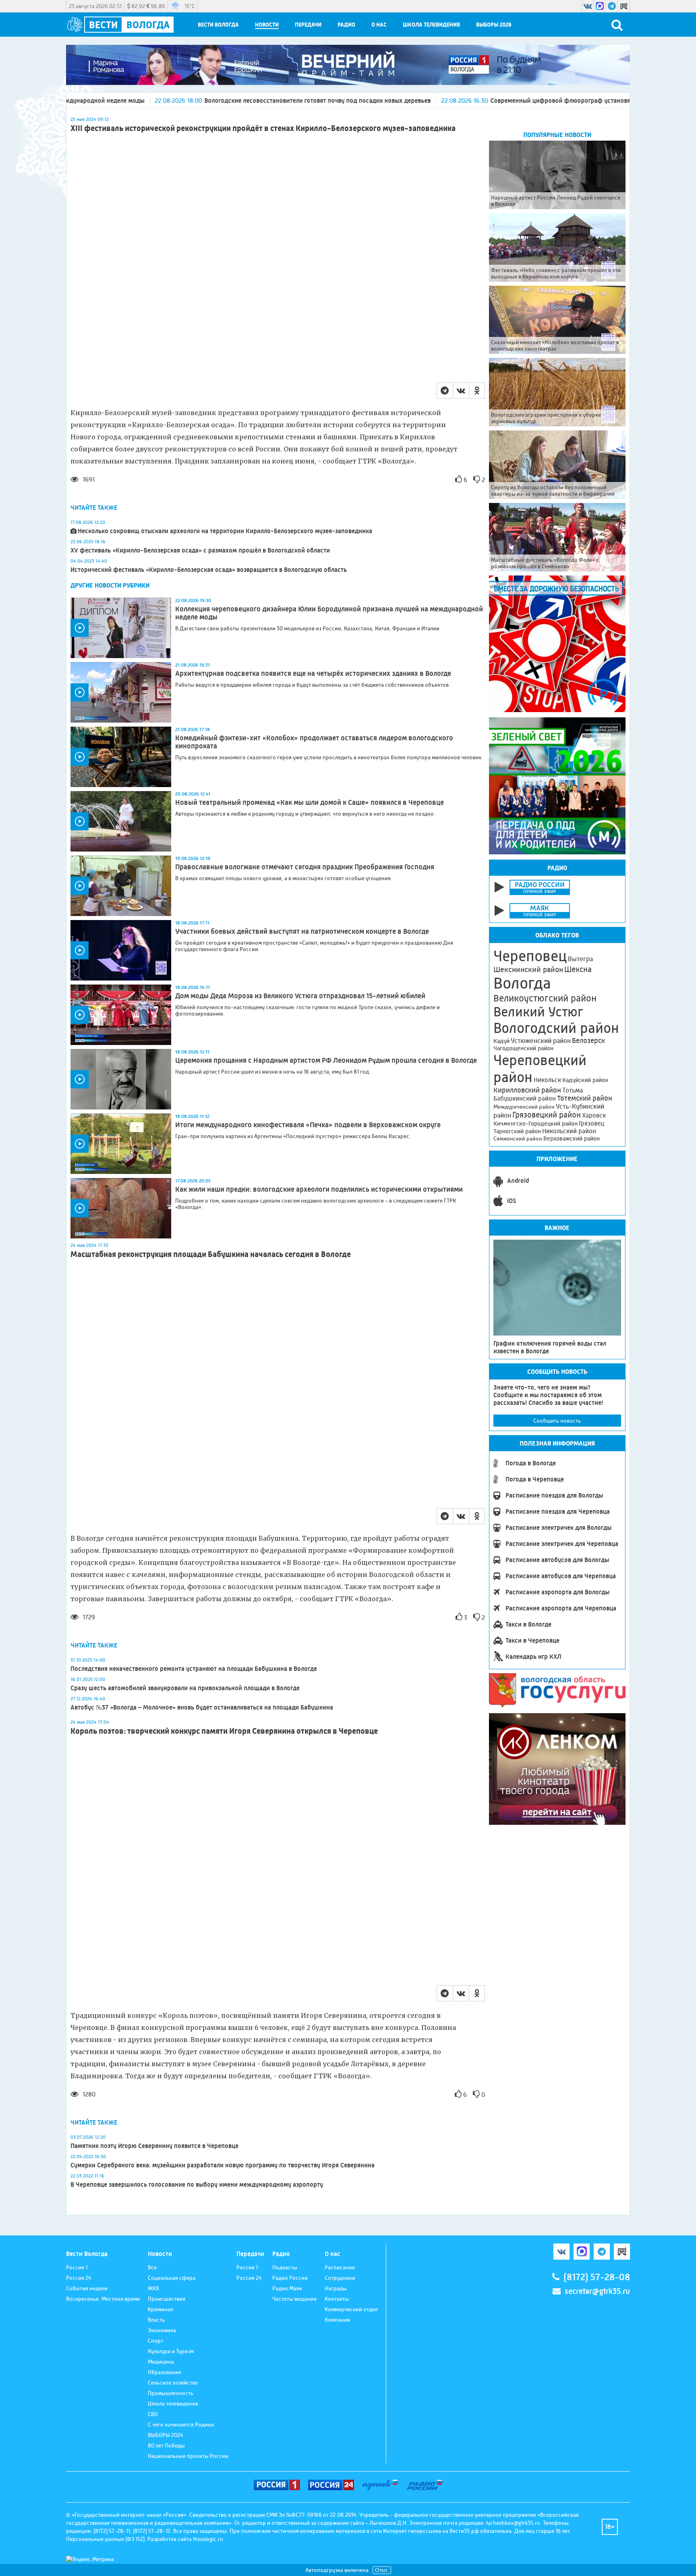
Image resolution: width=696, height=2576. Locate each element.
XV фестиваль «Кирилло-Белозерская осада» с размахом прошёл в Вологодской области (200, 550)
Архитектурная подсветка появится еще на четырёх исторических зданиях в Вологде (313, 673)
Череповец (530, 956)
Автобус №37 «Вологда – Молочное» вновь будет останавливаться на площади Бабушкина (202, 1707)
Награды (336, 2288)
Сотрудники (340, 2278)
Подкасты (285, 2267)
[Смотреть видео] (121, 628)
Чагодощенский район (523, 1048)
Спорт (155, 2341)
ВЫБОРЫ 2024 (166, 2435)
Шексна (578, 969)
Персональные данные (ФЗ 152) (105, 2539)
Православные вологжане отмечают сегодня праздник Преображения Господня (305, 867)
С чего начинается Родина (181, 2424)
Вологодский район (556, 1028)
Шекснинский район (528, 970)
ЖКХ (153, 2288)
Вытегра (580, 959)
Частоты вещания (294, 2299)
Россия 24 (79, 2278)
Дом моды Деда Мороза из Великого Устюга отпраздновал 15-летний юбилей (300, 996)
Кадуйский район (585, 1080)
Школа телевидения (431, 25)
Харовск (594, 1115)
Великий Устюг (538, 1012)
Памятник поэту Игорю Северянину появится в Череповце (154, 2146)
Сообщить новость (557, 1421)
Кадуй (501, 1041)
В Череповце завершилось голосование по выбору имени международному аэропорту (197, 2184)
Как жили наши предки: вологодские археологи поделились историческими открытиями (319, 1189)
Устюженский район (541, 1041)
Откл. (382, 2570)
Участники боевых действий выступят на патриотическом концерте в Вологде (302, 931)
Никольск (547, 1080)
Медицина (161, 2362)
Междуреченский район (524, 1107)
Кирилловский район (527, 1090)
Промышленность (171, 2393)
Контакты (337, 2299)
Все (152, 2267)
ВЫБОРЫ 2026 (494, 25)
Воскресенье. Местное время (103, 2299)
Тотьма (573, 1090)
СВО (153, 2414)
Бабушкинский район (525, 1099)
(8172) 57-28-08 (597, 2277)
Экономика (162, 2330)
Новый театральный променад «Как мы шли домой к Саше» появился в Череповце (310, 802)
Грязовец (591, 1123)
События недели (87, 2288)
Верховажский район (572, 1138)
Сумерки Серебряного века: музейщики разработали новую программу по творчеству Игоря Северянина (223, 2165)
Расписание (340, 2267)
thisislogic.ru (208, 2539)
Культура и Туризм (171, 2351)
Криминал (161, 2309)
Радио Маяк (287, 2288)
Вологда (522, 983)
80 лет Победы (166, 2445)
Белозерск (588, 1041)
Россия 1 (77, 2267)
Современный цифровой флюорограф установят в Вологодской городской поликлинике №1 (479, 101)
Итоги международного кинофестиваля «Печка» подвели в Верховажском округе (308, 1125)
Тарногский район (517, 1131)
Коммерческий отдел (351, 2309)
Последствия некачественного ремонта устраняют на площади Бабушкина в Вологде (194, 1669)
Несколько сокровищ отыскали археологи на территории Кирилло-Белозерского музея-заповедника (225, 531)
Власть (156, 2320)
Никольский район (569, 1131)
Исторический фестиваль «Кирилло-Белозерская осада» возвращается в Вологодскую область (209, 570)
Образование (165, 2372)
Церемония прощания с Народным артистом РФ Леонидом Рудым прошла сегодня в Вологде (326, 1060)
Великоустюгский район (545, 998)
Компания (337, 2320)
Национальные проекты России (188, 2456)
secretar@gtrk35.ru (597, 2291)
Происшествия (167, 2299)
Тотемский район (585, 1098)
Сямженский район (518, 1138)
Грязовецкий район (547, 1115)
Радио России (290, 2278)
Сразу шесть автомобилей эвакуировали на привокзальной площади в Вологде (185, 1688)
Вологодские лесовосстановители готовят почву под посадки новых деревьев (172, 101)
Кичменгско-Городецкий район (535, 1124)
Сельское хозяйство (173, 2383)
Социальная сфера (172, 2278)
